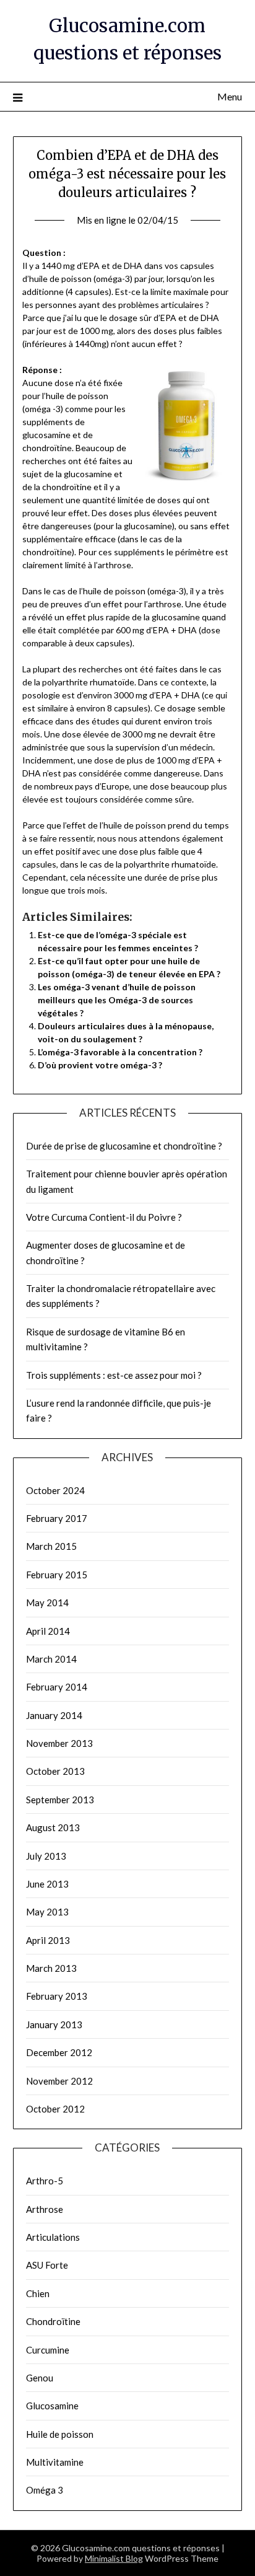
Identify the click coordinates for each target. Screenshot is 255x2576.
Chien (38, 2293)
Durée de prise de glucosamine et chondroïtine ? (124, 1146)
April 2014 (48, 1631)
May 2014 (47, 1602)
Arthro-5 (45, 2181)
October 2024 (55, 1490)
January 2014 (54, 1715)
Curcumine (48, 2350)
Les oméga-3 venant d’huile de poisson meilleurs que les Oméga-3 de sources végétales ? (117, 1000)
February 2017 (57, 1518)
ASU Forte (47, 2265)
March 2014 (51, 1659)
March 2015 (51, 1546)
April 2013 (48, 1940)
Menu (230, 96)
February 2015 (57, 1575)
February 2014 (57, 1687)
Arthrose (45, 2209)
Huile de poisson (60, 2434)
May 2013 (47, 1912)
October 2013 (55, 1771)
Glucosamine (52, 2406)
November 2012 (59, 2081)
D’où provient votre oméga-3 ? (100, 1065)
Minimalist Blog (114, 2558)
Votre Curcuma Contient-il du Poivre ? (104, 1217)
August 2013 (53, 1827)
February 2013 (57, 1996)
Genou (40, 2378)
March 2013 (51, 1968)
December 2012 (59, 2052)
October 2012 (55, 2109)
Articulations (53, 2237)
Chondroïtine (53, 2321)
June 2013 (47, 1884)
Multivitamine (55, 2462)
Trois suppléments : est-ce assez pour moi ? (114, 1375)
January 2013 (54, 2024)
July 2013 (46, 1856)
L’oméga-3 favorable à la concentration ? (120, 1052)
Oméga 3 (45, 2490)
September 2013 (60, 1800)
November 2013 (59, 1743)
